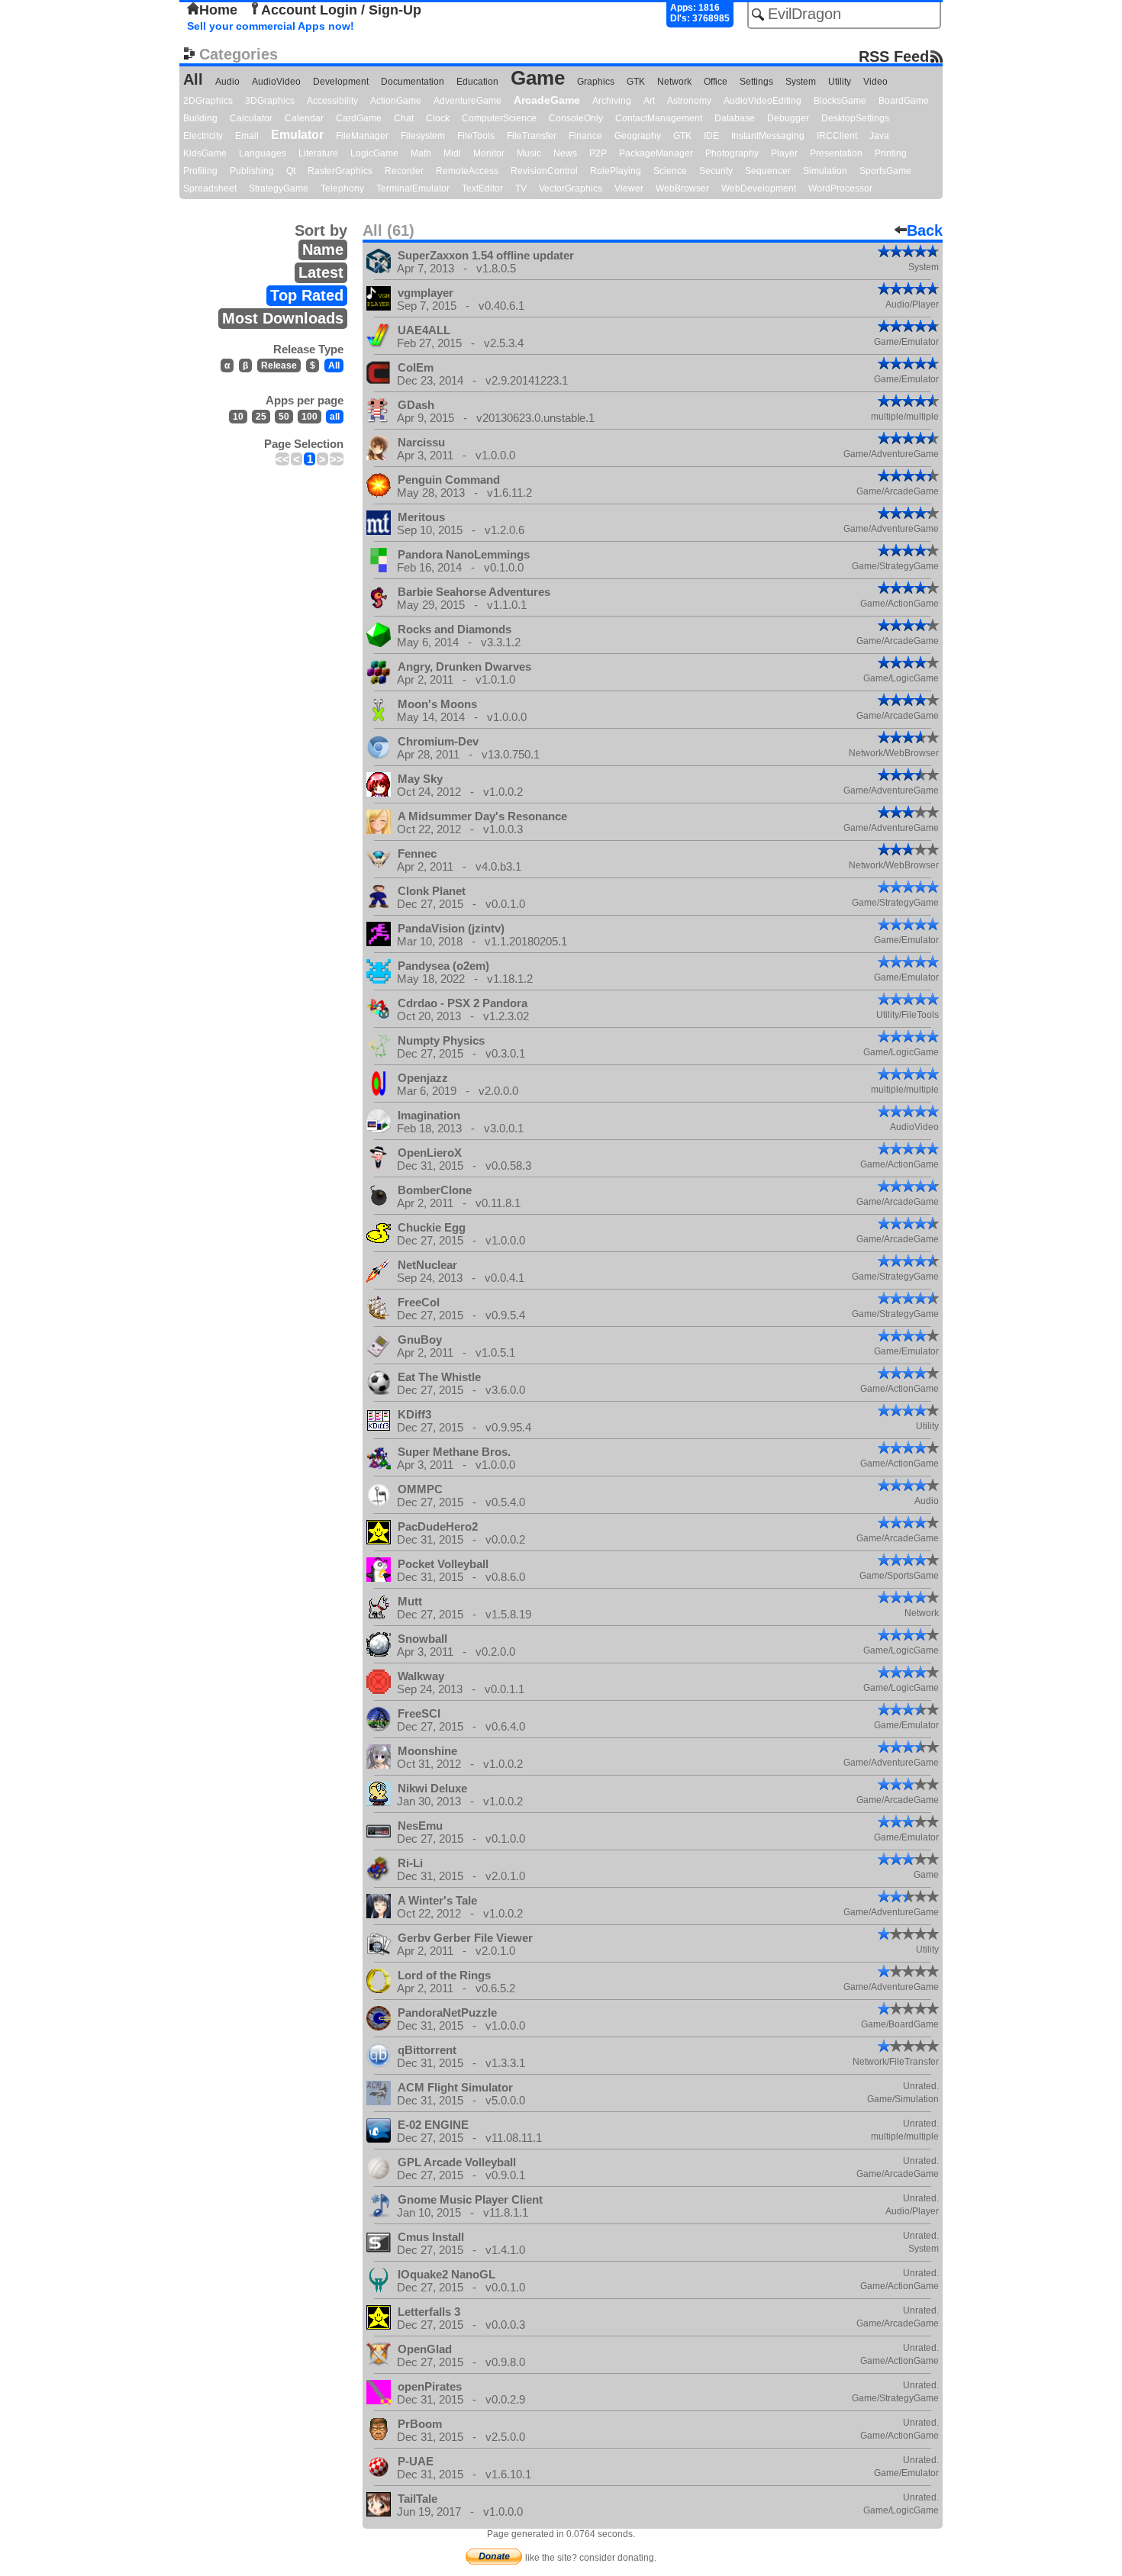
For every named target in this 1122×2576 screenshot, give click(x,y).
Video (875, 82)
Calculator (251, 118)
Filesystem (423, 136)
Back (925, 230)
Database (735, 118)
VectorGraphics (571, 188)
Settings (756, 82)
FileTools (476, 136)
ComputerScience (499, 118)
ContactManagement (659, 118)
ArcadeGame (547, 100)
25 (261, 417)
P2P (598, 153)
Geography (638, 136)
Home (218, 10)
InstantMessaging (768, 136)
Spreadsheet (210, 188)
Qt (291, 171)
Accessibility (332, 101)
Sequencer (768, 171)
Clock (438, 118)
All (193, 79)
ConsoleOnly (576, 118)
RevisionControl (544, 171)
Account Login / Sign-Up (341, 10)
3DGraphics (270, 101)
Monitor (489, 153)
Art (649, 101)
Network (674, 82)
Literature (318, 153)
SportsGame (885, 171)
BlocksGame (840, 101)
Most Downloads (283, 318)
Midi (452, 153)
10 (238, 417)
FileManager (362, 136)
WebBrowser (682, 188)
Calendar (304, 118)
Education (477, 82)
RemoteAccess (467, 171)
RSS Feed (894, 56)
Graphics (596, 82)
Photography (732, 153)
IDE (711, 136)
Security (716, 171)
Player (784, 153)
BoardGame (904, 101)
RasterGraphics (340, 171)
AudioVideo (276, 82)
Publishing (252, 171)
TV (521, 188)
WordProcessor (840, 188)
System (801, 82)
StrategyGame (279, 188)
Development (341, 82)
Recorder (404, 171)
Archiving (612, 101)
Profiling (200, 171)
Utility (840, 82)
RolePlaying (616, 171)
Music (529, 153)
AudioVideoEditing (763, 101)
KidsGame (205, 153)
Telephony (342, 188)
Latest (321, 272)
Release (279, 365)
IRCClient (837, 136)
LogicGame (374, 153)
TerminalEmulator (413, 188)
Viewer (629, 188)
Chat (404, 118)
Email (247, 136)
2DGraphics (208, 101)
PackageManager (656, 153)
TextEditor (482, 188)
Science (670, 171)
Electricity (203, 136)
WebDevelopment (759, 188)
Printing (891, 153)
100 (310, 417)
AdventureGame (468, 101)
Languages (263, 153)
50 (284, 417)
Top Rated (307, 295)
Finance (585, 136)
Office (716, 82)
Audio (227, 82)
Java (879, 136)
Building (200, 118)
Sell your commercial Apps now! (271, 26)
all (335, 417)
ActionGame (396, 101)
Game (538, 78)
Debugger (788, 118)
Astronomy (689, 101)
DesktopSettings (855, 118)
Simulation (825, 171)
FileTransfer (532, 136)
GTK (636, 82)
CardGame (359, 118)
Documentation (413, 82)
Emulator (297, 135)
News (565, 153)
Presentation (836, 153)
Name (323, 250)
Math (421, 153)
